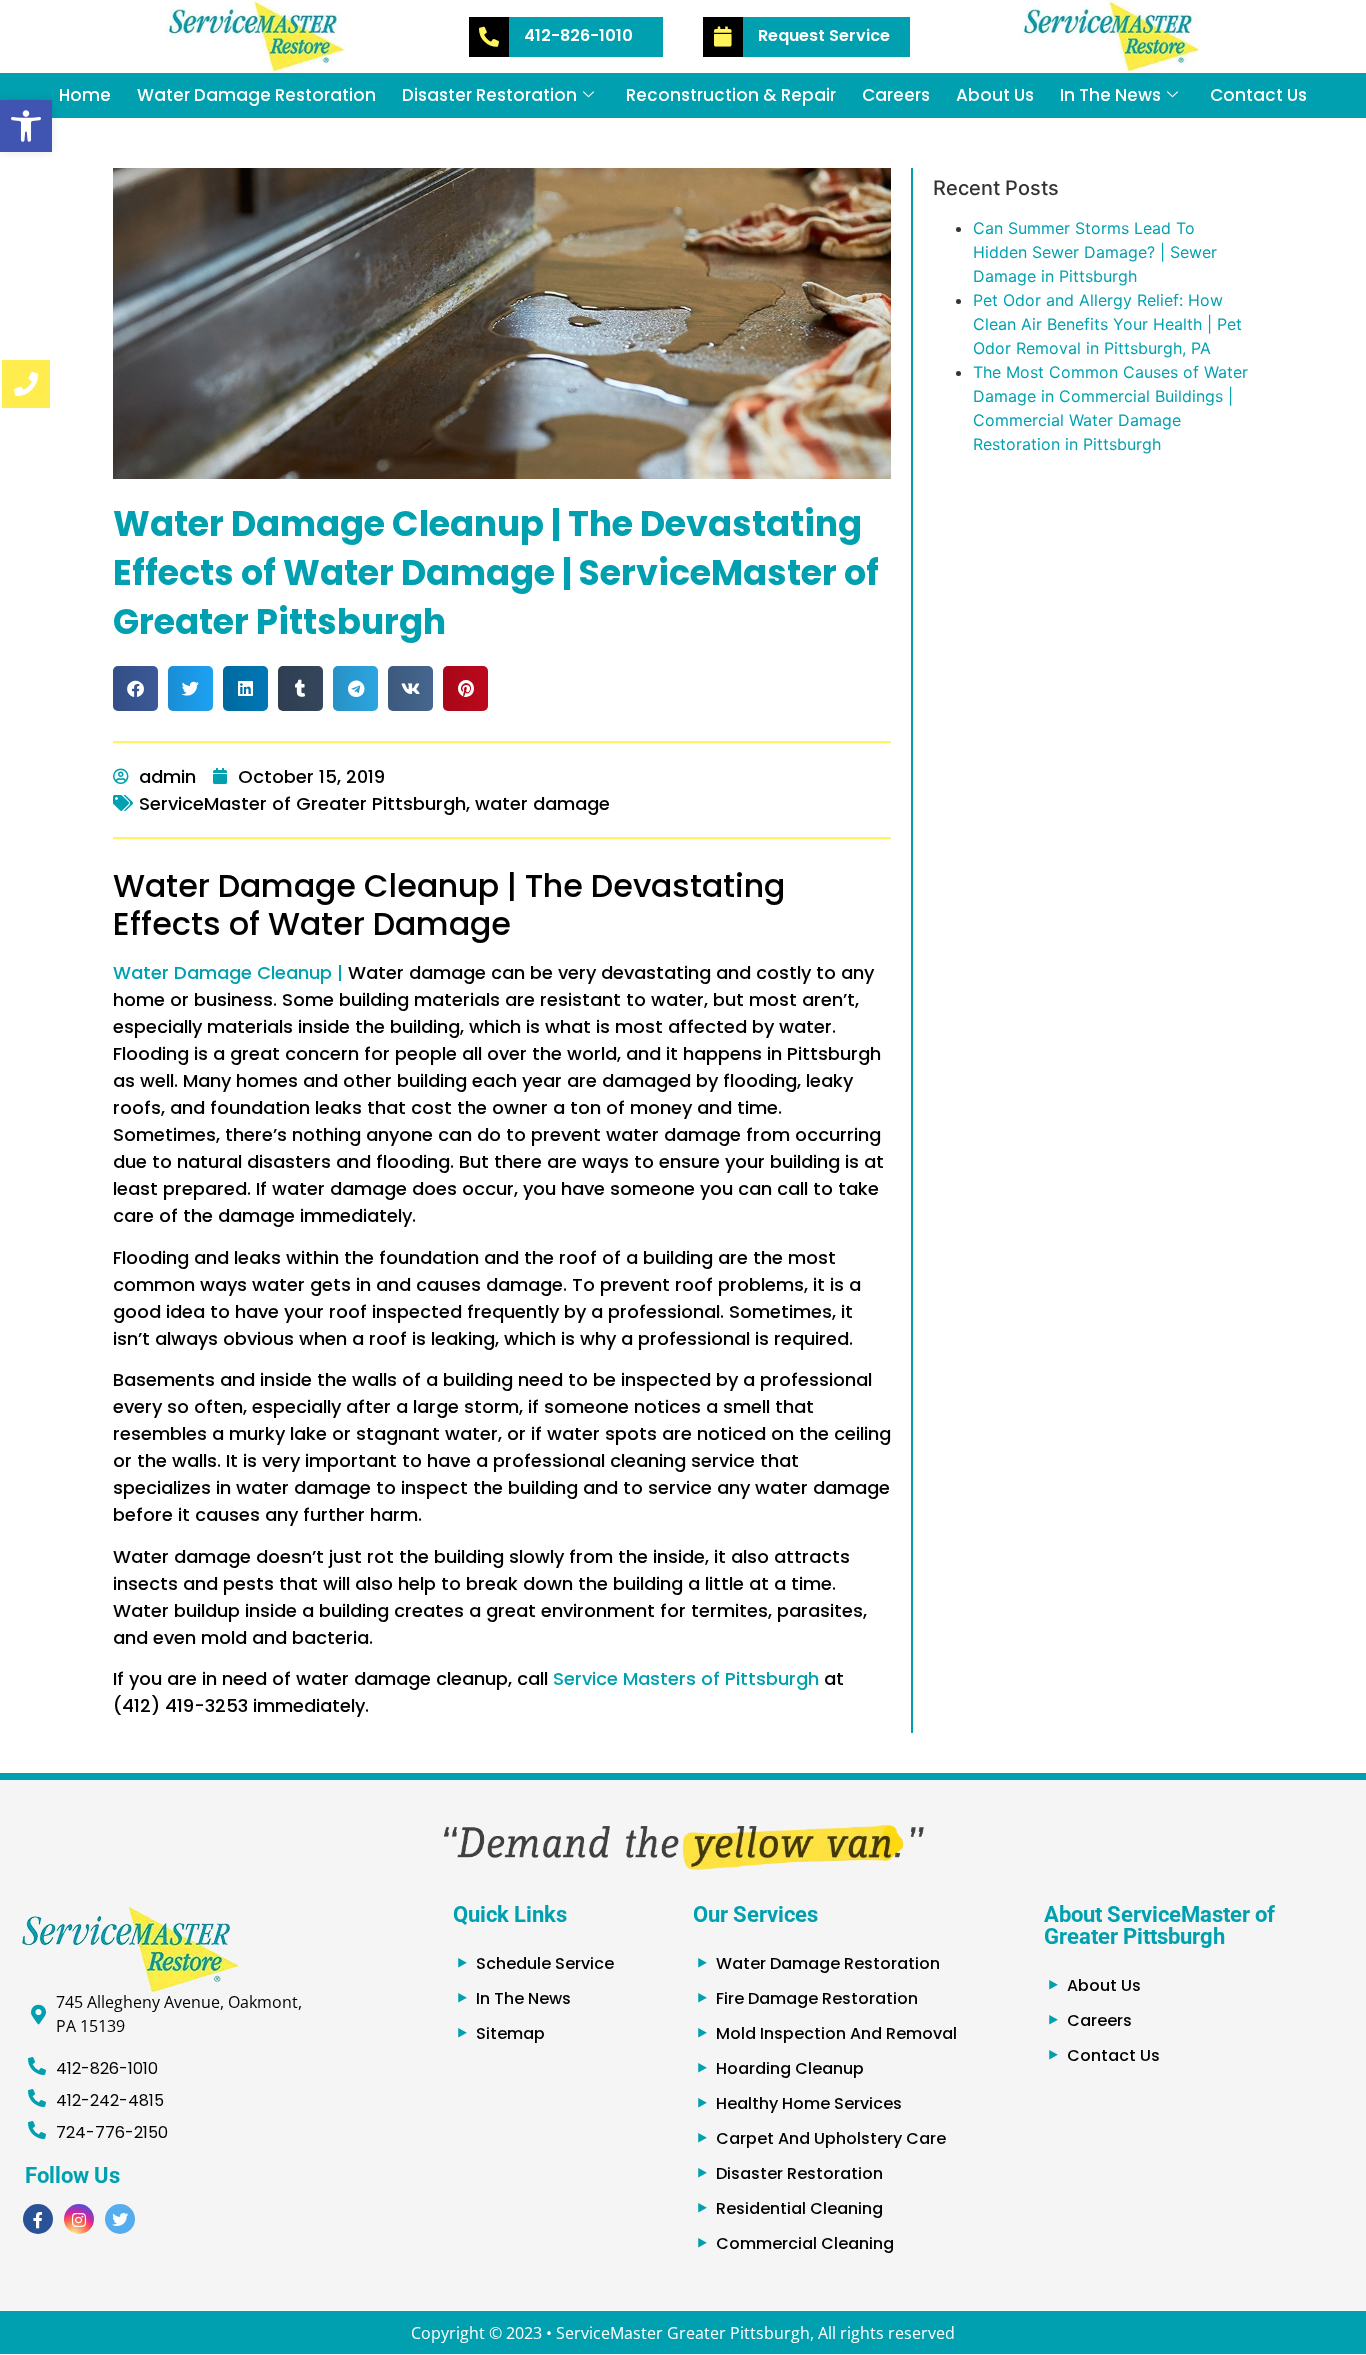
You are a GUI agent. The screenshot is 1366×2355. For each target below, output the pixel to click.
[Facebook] (38, 2219)
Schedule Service (545, 1963)
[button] (26, 126)
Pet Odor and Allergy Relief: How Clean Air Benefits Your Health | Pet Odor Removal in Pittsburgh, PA (1107, 324)
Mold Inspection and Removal (836, 2033)
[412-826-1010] (489, 37)
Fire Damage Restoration (817, 1998)
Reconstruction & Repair (731, 95)
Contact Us (1258, 95)
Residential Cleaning (799, 2208)
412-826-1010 (578, 35)
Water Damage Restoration (256, 95)
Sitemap (510, 2033)
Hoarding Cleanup (790, 2068)
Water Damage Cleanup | (228, 972)
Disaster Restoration (489, 95)
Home (85, 95)
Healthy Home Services (809, 2103)
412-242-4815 (110, 2100)
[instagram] (79, 2219)
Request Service (824, 35)
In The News (1110, 95)
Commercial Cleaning (805, 2243)
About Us (995, 95)
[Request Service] (723, 37)
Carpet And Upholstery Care (831, 2138)
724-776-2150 (112, 2132)
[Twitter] (120, 2219)
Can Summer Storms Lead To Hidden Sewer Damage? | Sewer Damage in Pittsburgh (1095, 252)
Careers (896, 95)
